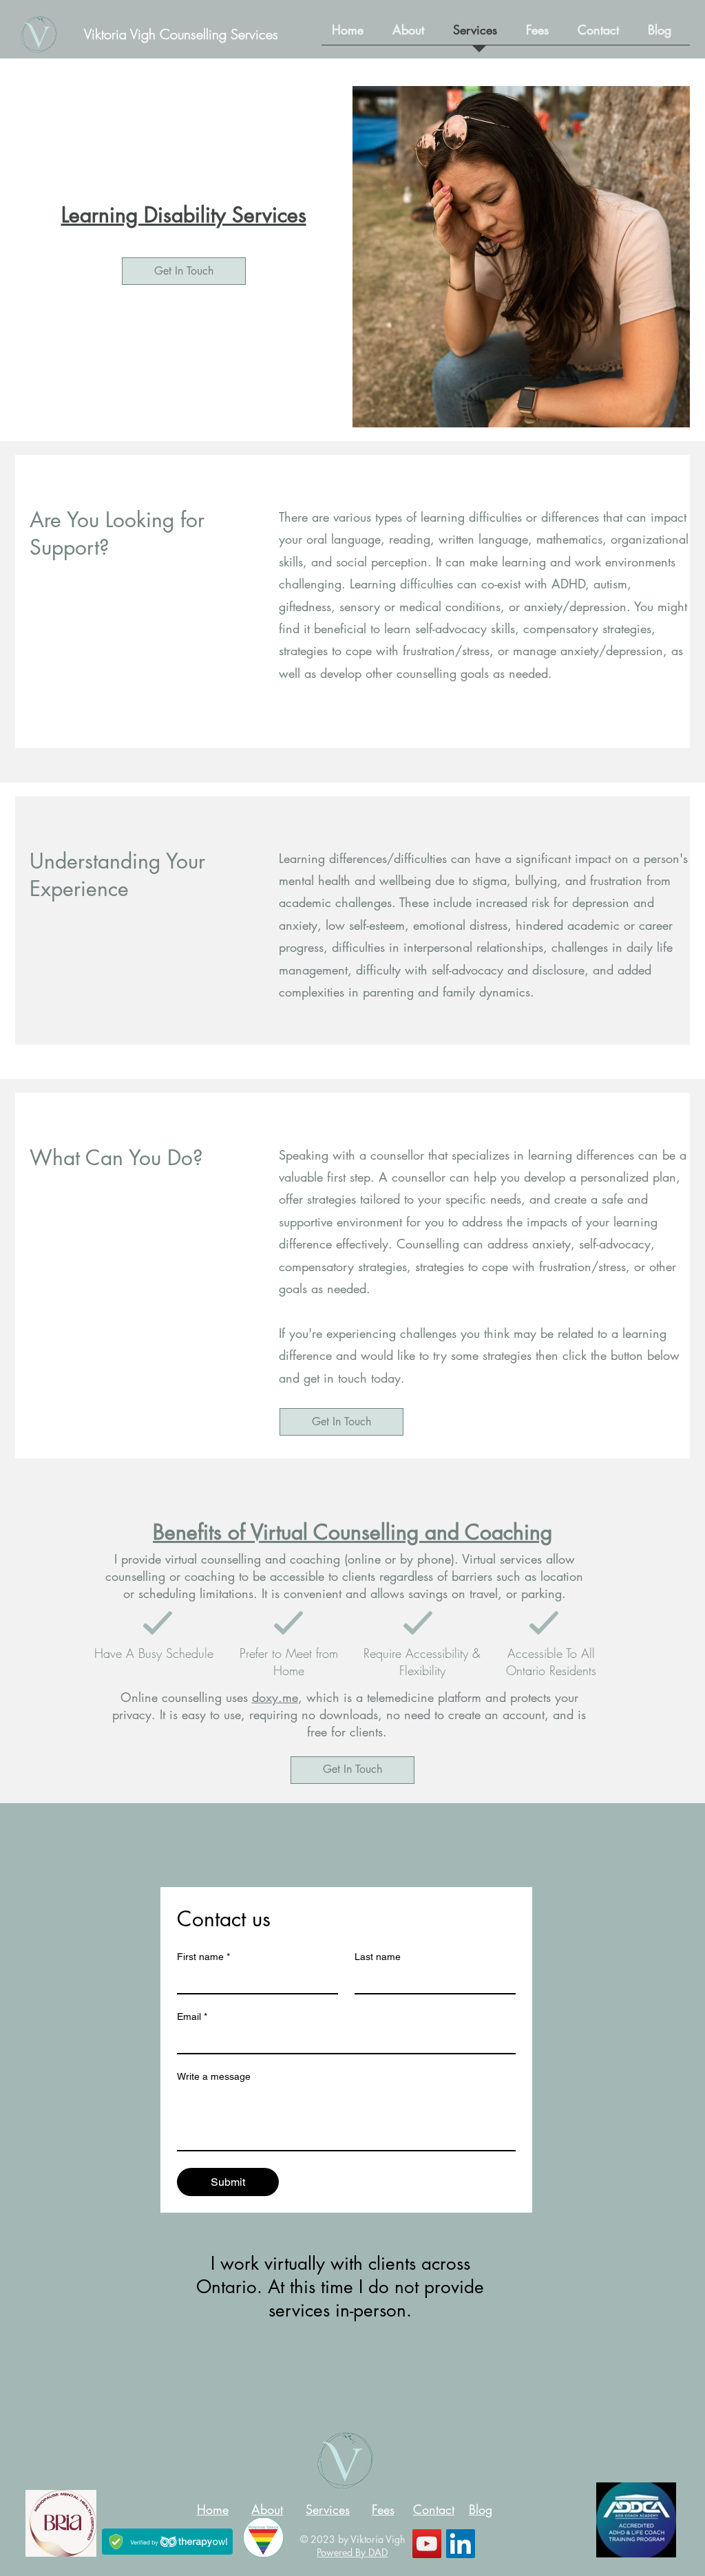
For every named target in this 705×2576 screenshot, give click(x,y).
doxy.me (275, 1697)
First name (203, 1957)
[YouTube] (427, 2544)
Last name (378, 1957)
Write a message (214, 2076)
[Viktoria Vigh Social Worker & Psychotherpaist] (461, 2544)
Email (192, 2016)
